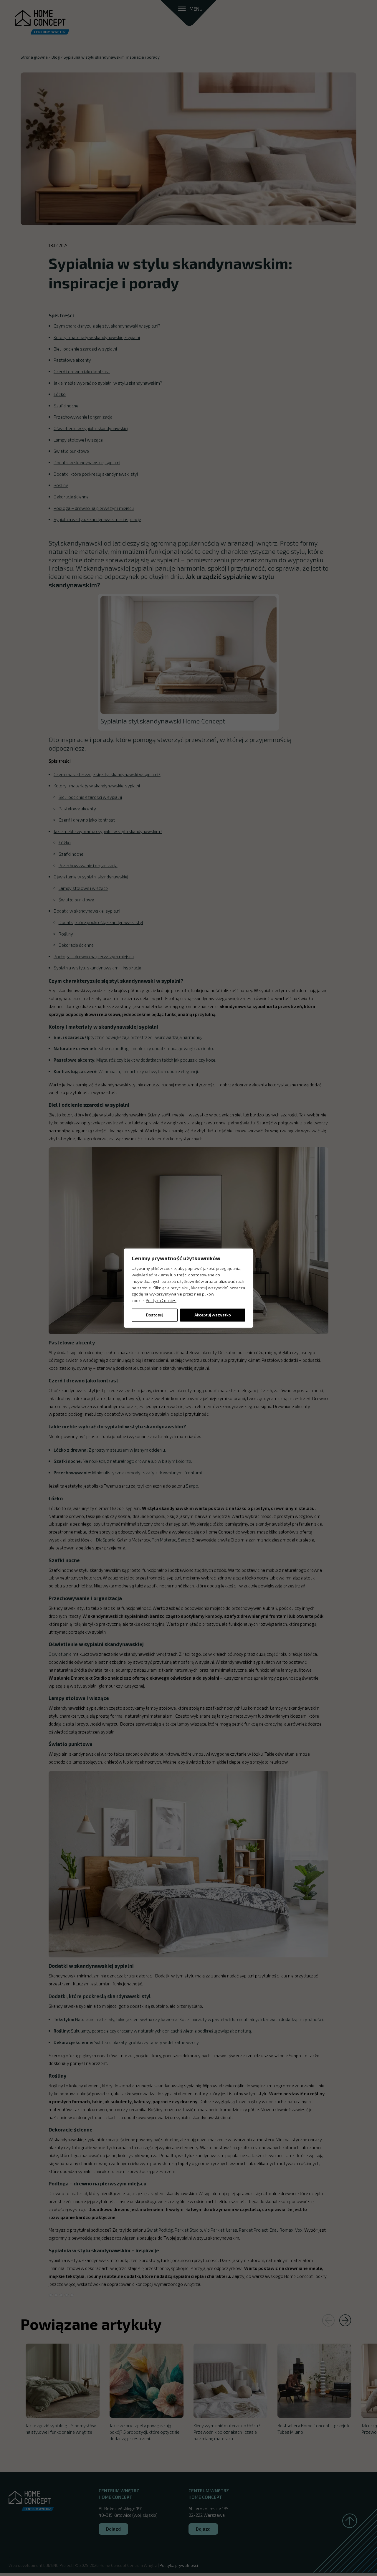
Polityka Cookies (161, 1300)
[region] (188, 1288)
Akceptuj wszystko (213, 1315)
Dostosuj (155, 1315)
